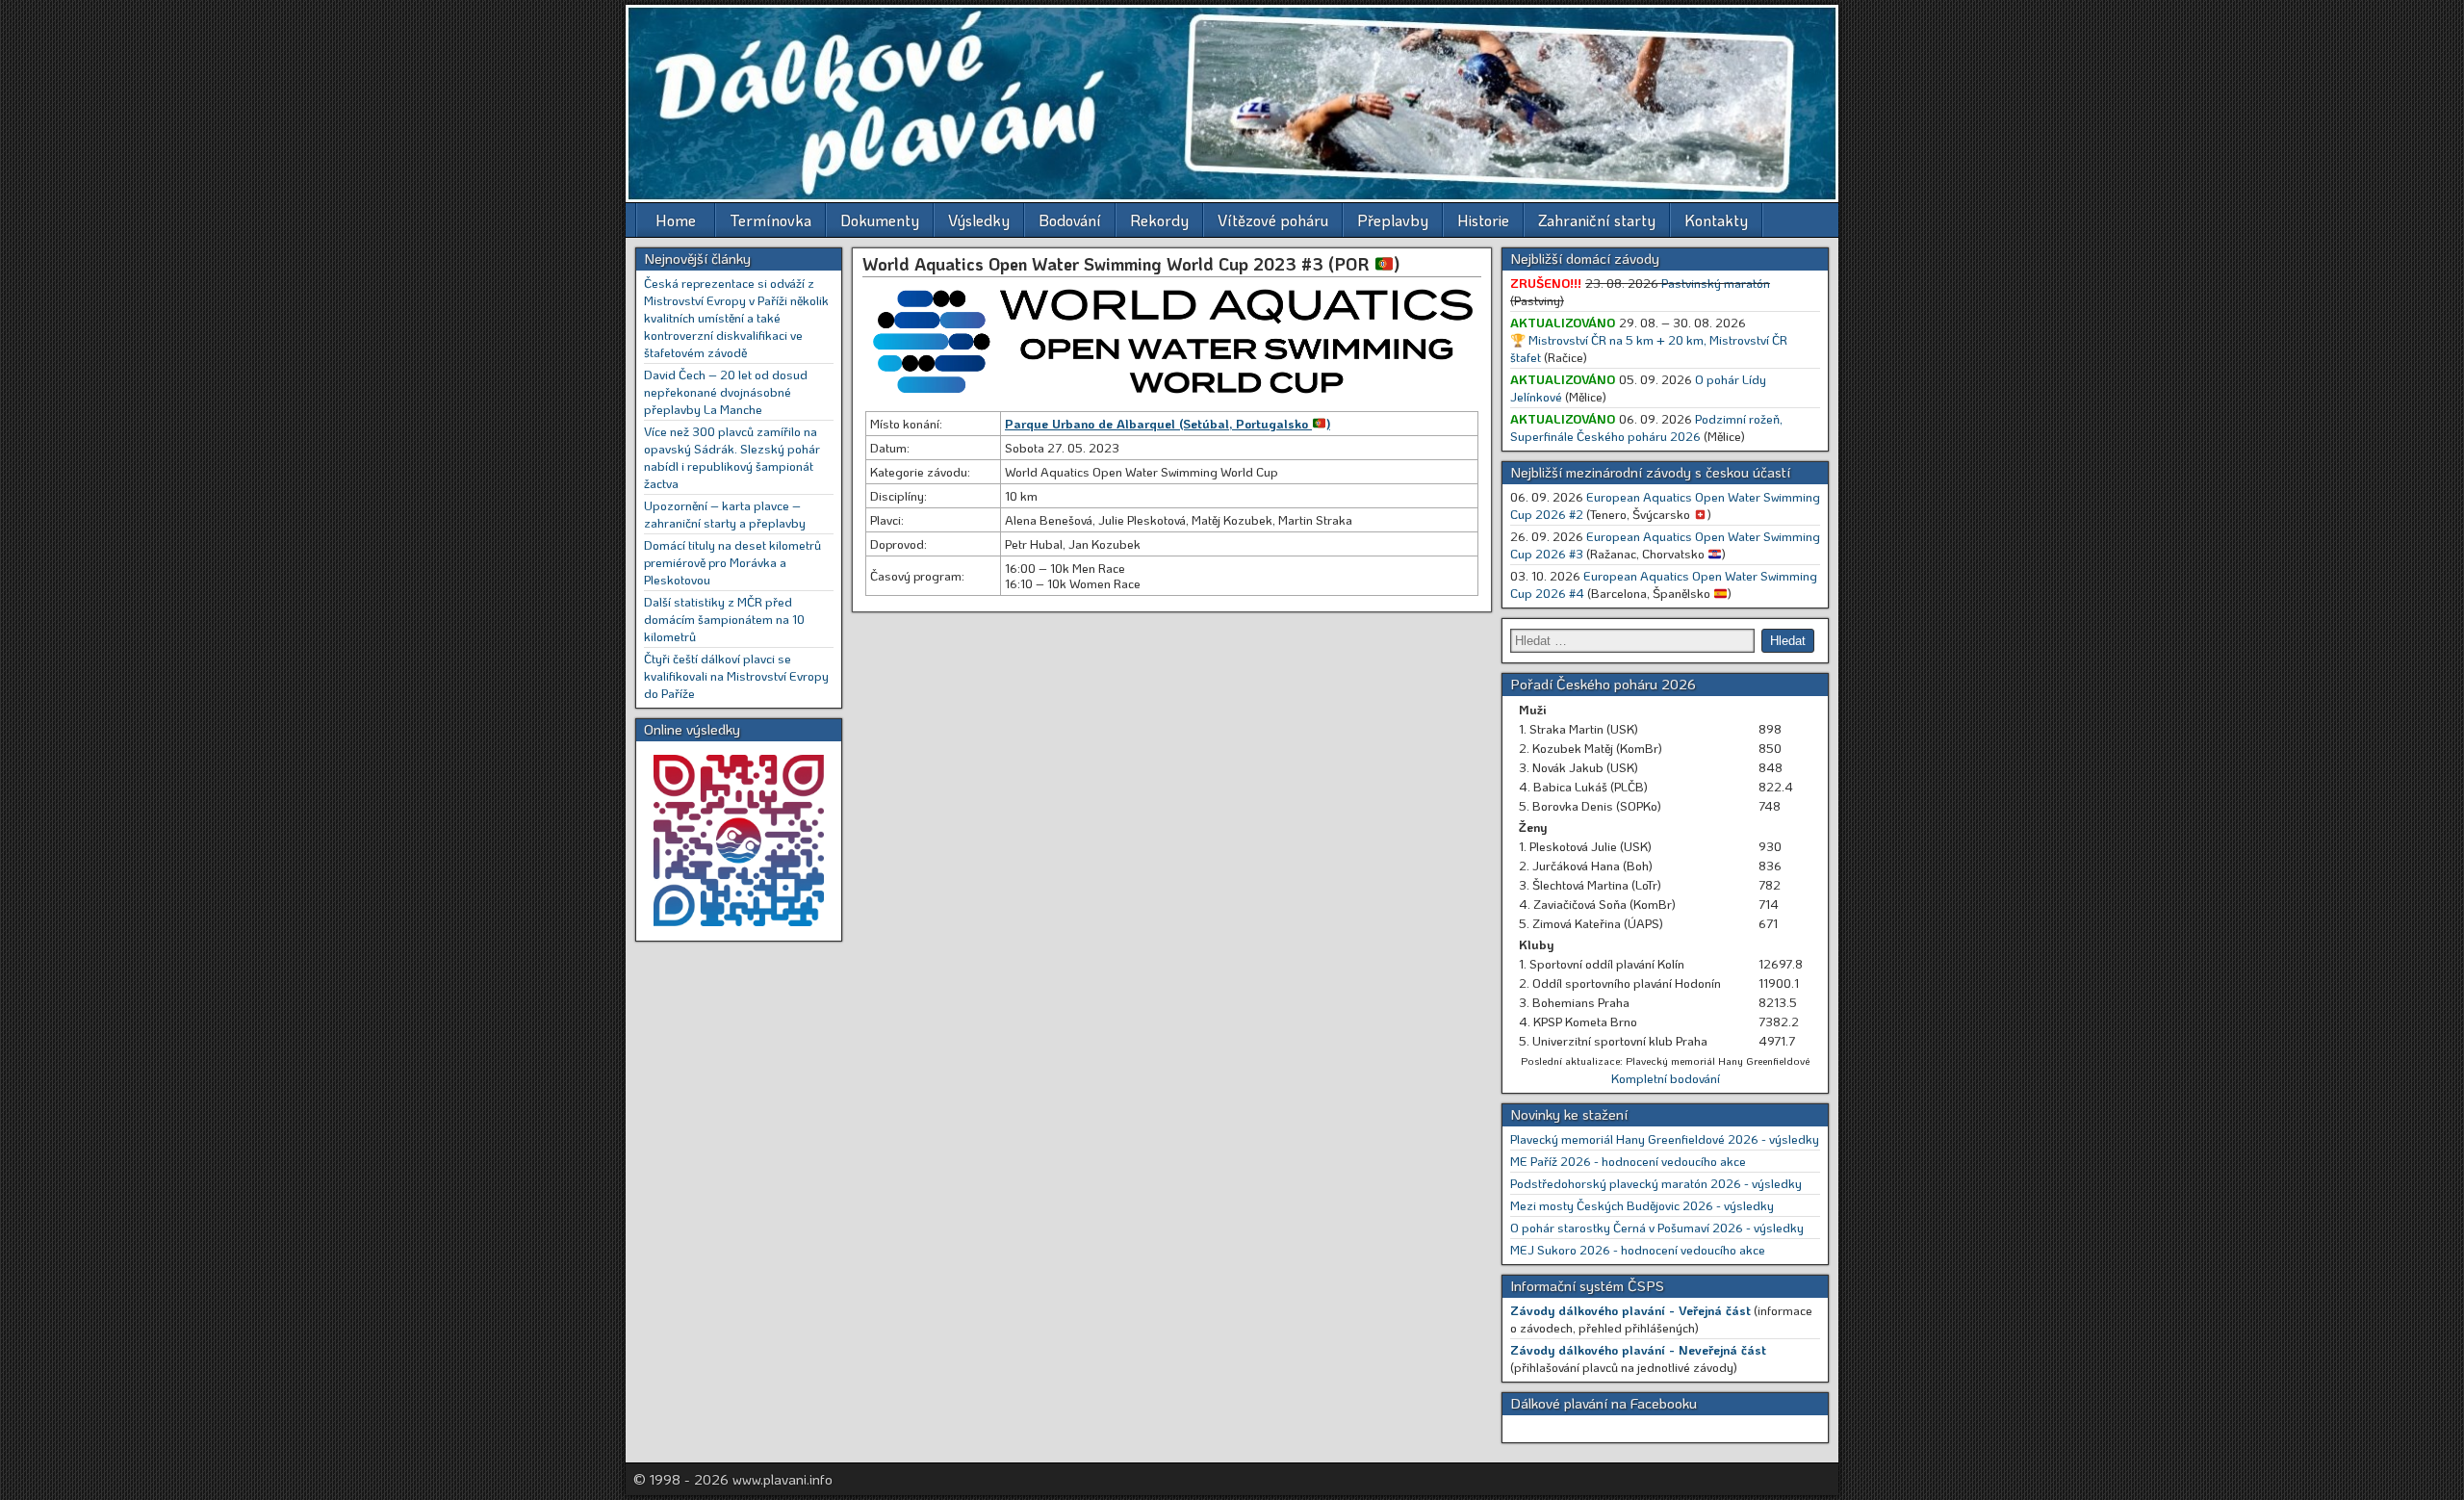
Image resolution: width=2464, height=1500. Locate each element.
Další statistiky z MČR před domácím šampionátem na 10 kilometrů (724, 619)
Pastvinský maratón (1716, 283)
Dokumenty (880, 220)
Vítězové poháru (1273, 220)
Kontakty (1716, 220)
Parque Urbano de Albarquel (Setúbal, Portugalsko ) (1168, 423)
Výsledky (979, 220)
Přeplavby (1393, 220)
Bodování (1070, 220)
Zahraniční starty (1597, 220)
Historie (1483, 220)
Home (676, 220)
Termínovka (770, 220)
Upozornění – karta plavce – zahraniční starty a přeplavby (725, 514)
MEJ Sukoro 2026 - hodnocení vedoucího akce (1638, 1249)
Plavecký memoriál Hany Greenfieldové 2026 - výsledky (1665, 1138)
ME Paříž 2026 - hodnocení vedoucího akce (1628, 1161)
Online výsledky (692, 729)
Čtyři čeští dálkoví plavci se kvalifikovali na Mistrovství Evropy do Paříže (736, 675)
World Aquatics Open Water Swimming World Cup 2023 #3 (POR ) (1131, 264)
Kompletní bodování (1666, 1078)
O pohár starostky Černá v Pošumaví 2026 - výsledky (1657, 1227)
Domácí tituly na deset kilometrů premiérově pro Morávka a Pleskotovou (732, 562)
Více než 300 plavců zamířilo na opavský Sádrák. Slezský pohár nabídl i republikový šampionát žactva (732, 457)
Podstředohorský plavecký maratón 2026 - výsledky (1656, 1183)
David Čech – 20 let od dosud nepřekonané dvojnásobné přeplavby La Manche (726, 391)
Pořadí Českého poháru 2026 (1603, 684)
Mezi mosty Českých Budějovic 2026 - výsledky (1642, 1205)
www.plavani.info (783, 1479)
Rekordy (1159, 220)
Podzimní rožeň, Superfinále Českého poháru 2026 (1646, 427)
